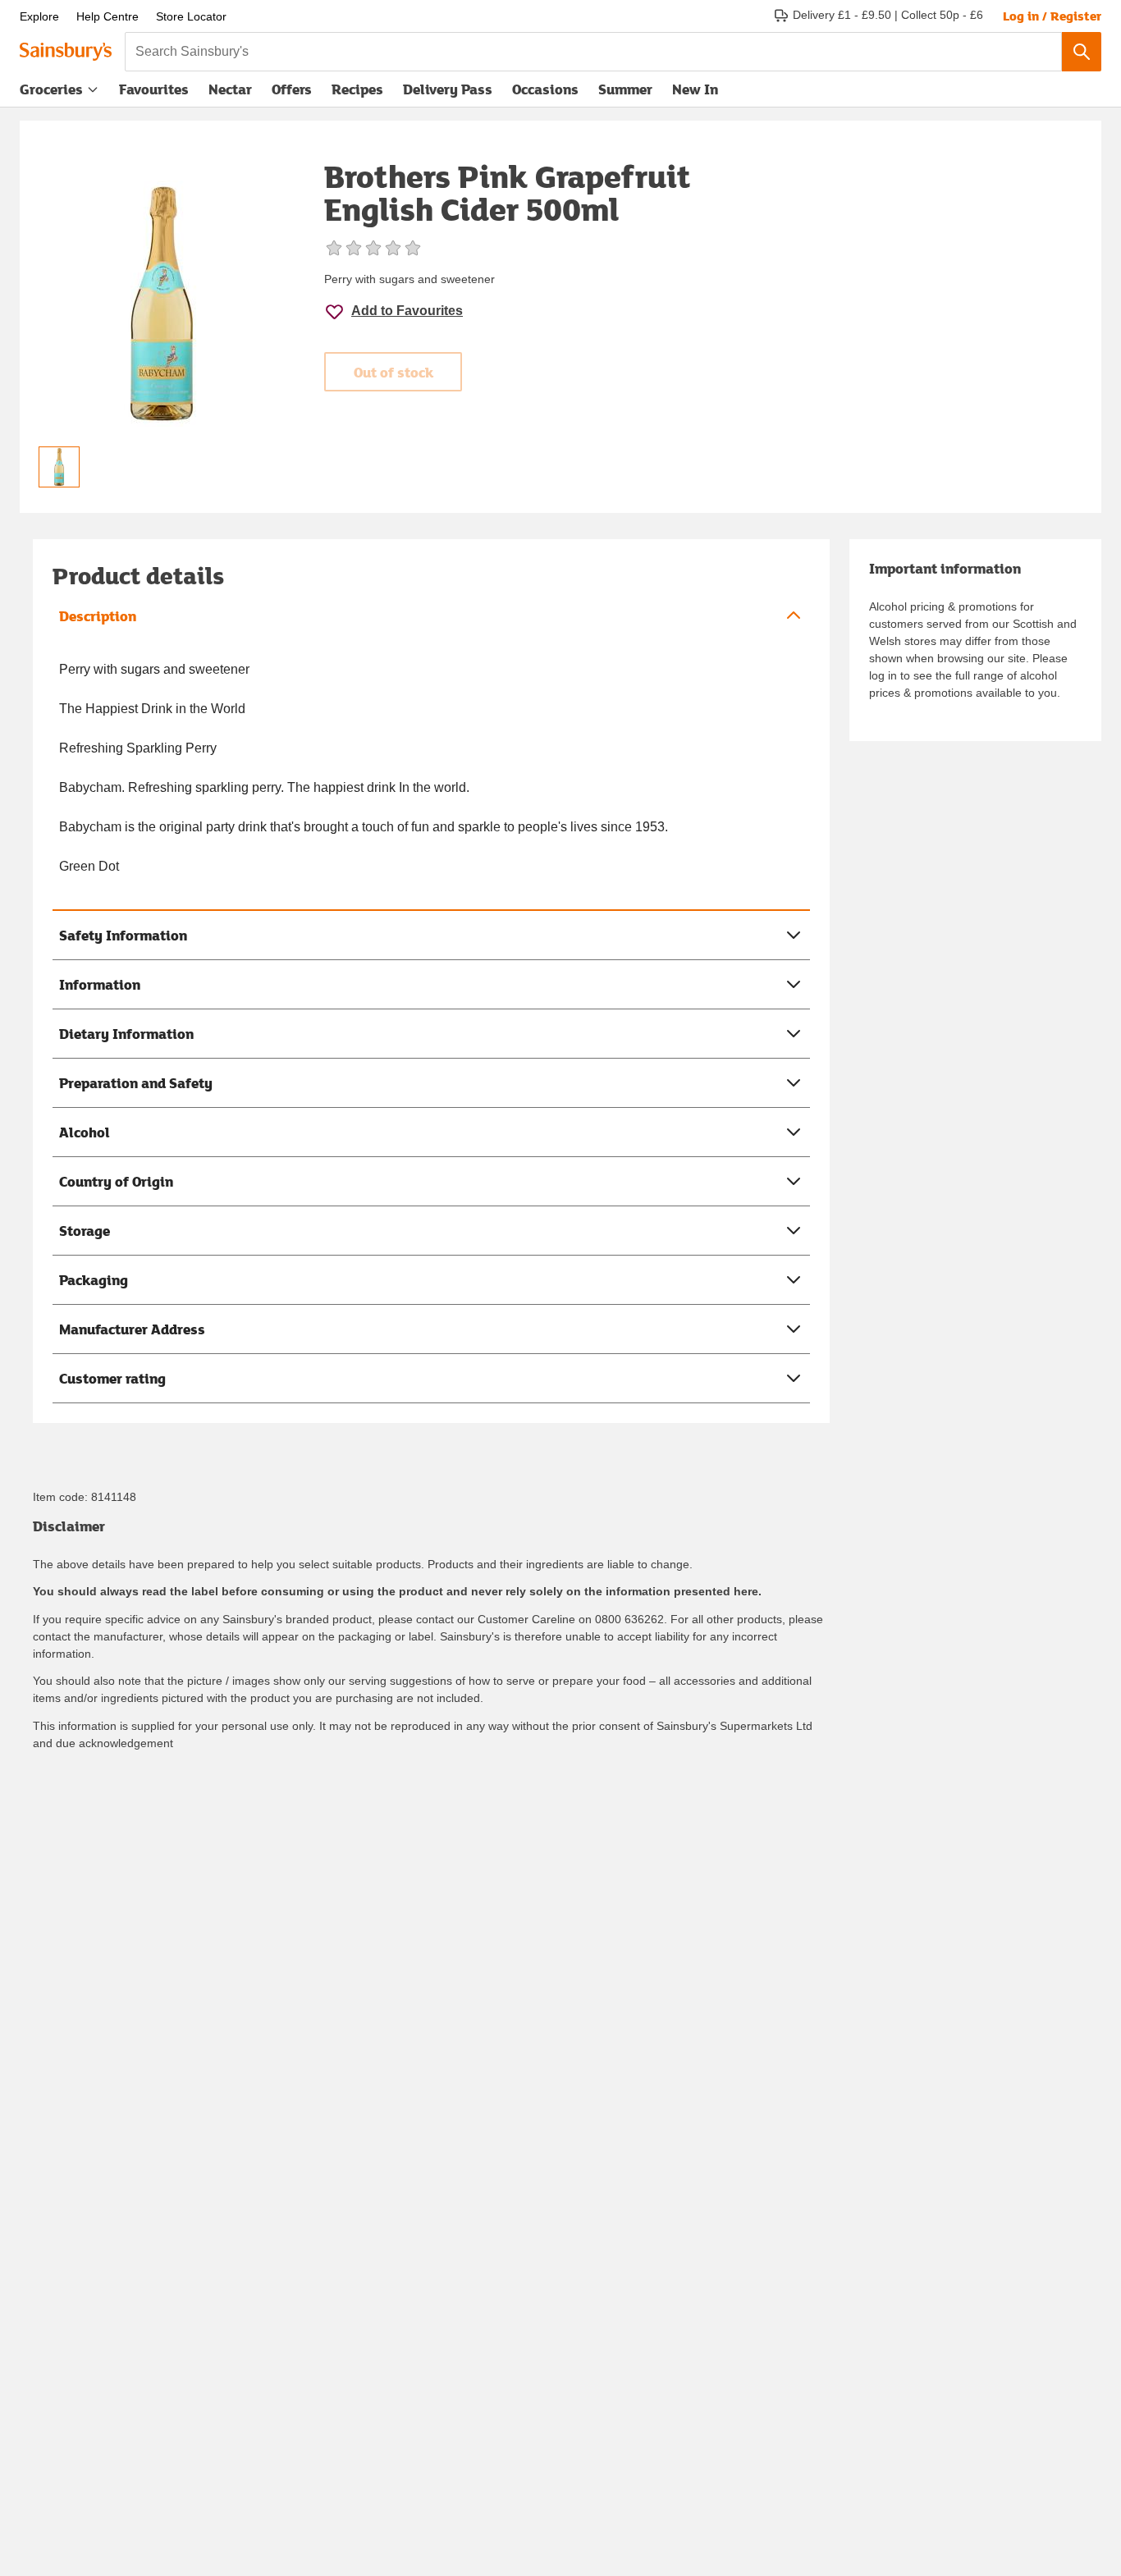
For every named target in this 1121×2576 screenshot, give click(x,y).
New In (695, 89)
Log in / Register (1052, 16)
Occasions (545, 89)
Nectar (230, 89)
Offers (292, 89)
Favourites (154, 89)
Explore (39, 16)
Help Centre (108, 16)
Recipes (357, 89)
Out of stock (393, 372)
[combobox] (593, 52)
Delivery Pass (448, 93)
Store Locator (191, 16)
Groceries (51, 89)
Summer (625, 89)
